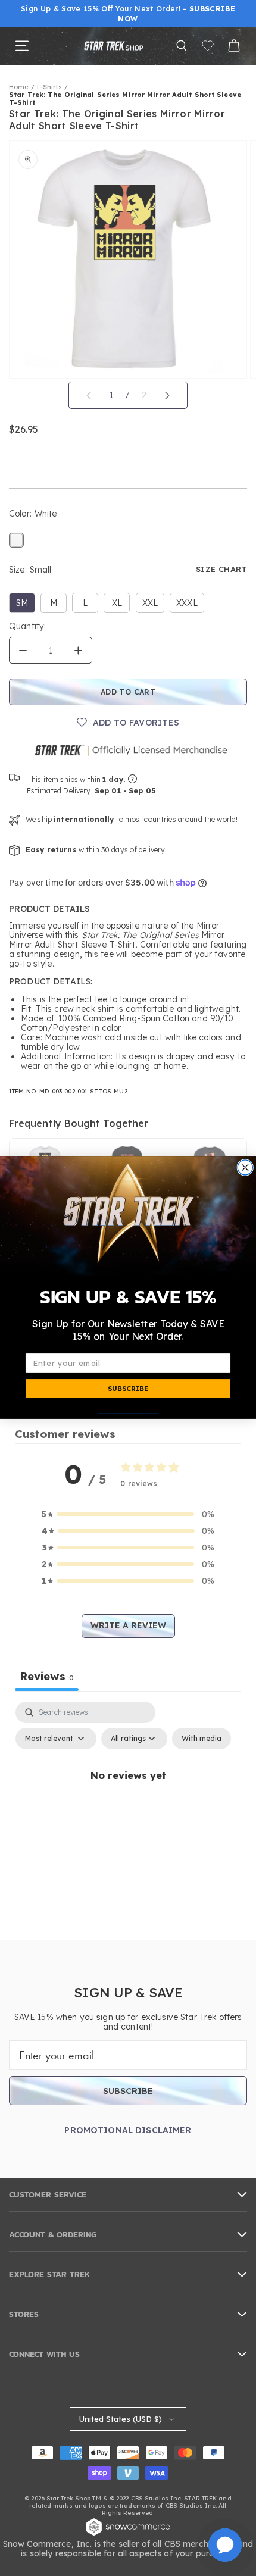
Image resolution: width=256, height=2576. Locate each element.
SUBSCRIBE (128, 1389)
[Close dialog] (245, 1167)
